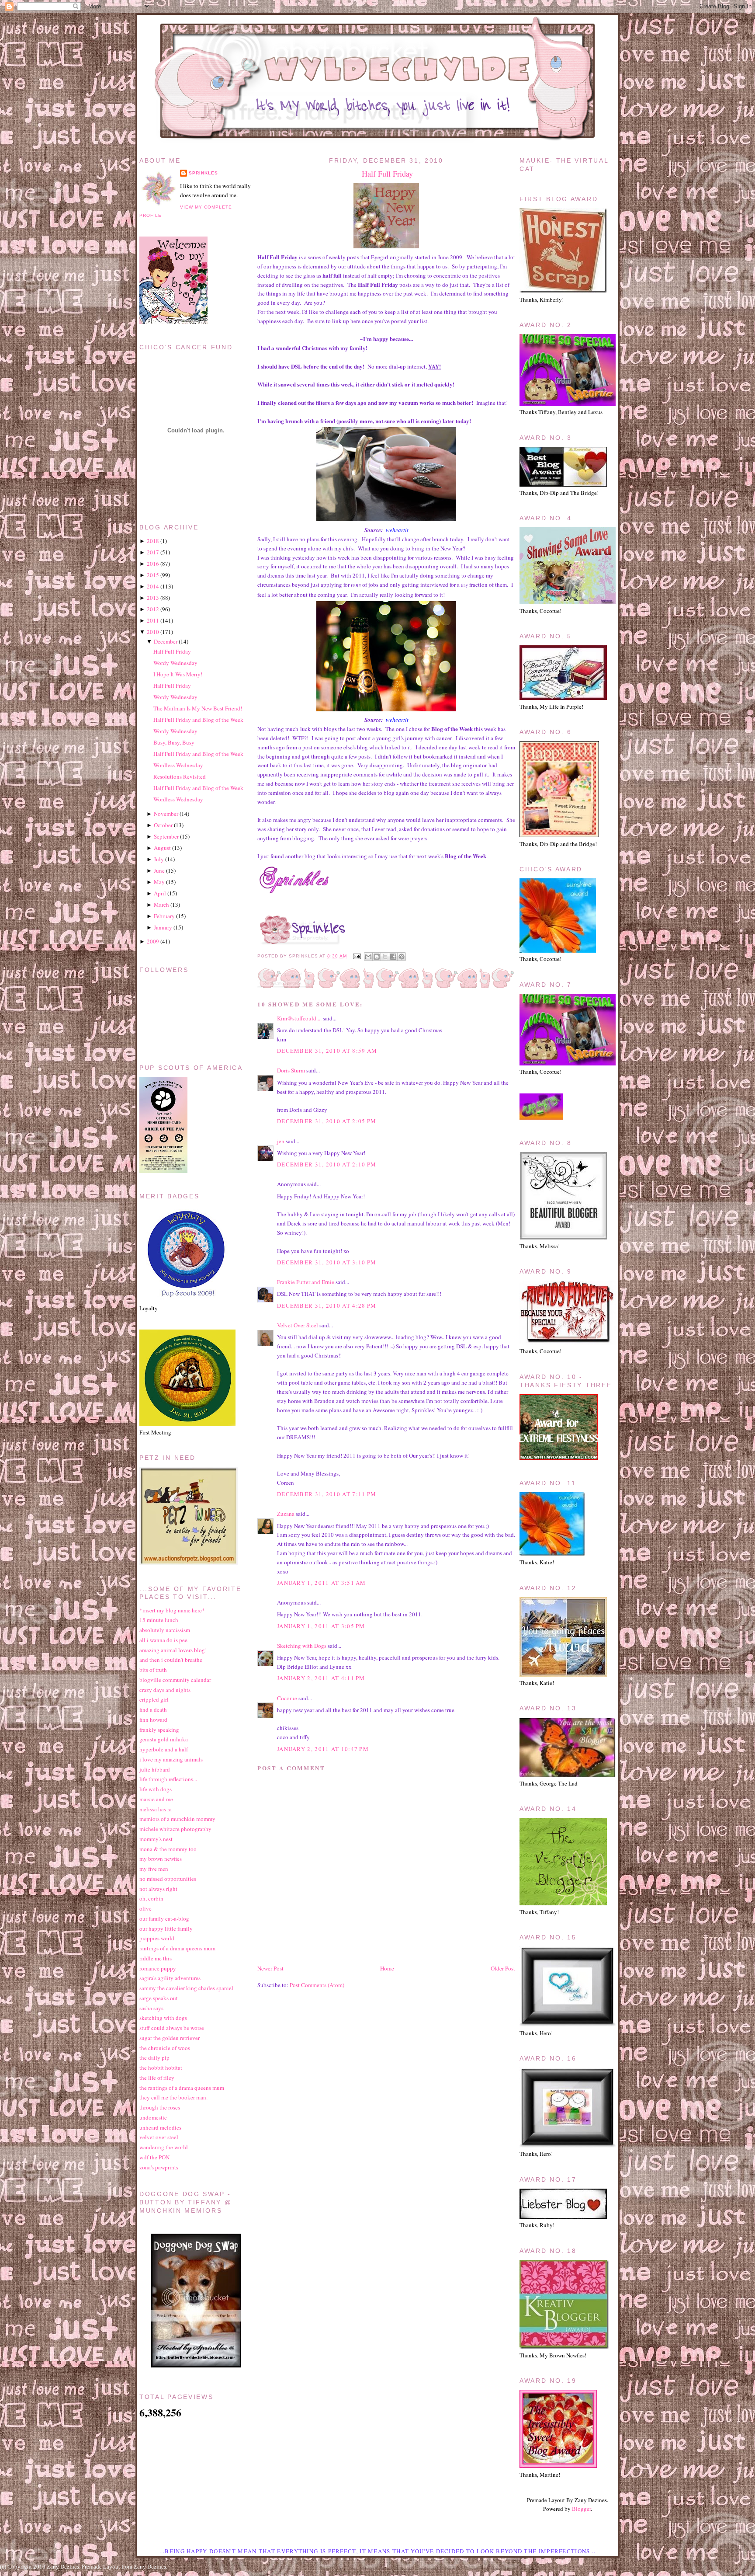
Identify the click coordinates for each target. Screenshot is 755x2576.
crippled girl (154, 1699)
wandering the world (164, 2147)
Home (387, 1968)
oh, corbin (151, 1898)
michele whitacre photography (175, 1829)
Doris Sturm (291, 1070)
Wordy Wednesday (175, 663)
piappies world (157, 1938)
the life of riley (157, 2078)
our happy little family (166, 1929)
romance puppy (158, 1968)
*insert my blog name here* (172, 1610)
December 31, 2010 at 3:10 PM (327, 1262)
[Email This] (368, 957)
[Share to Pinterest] (402, 957)
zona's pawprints (159, 2167)
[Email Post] (356, 956)
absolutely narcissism (165, 1630)
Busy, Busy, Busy (174, 742)
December (166, 641)
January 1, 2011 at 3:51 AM (322, 1583)
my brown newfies (161, 1859)
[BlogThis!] (377, 957)
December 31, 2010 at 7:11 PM (327, 1494)
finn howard (153, 1720)
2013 (153, 598)
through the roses (160, 2107)
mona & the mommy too (168, 1849)
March (161, 905)
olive (145, 1908)
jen (281, 1141)
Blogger (581, 2509)
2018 (153, 541)
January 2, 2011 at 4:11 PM (321, 1678)
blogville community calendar (175, 1680)
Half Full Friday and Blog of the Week (198, 720)
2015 (153, 575)
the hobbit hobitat (161, 2068)
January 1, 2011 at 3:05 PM (321, 1626)
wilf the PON (154, 2157)
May (159, 882)
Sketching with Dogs (302, 1646)
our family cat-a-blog (164, 1918)
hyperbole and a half (164, 1749)
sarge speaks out (159, 1998)
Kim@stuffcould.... (299, 1018)
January (163, 927)
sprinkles (203, 173)
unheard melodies (160, 2127)
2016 (153, 564)
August (162, 848)
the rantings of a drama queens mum (182, 2088)
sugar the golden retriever (170, 2038)
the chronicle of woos (165, 2048)
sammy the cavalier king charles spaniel (186, 1988)
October (163, 825)
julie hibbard (155, 1769)
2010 (153, 632)
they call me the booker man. (173, 2097)
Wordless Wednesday (178, 765)
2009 (153, 941)
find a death (153, 1709)
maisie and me (156, 1799)
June (159, 870)
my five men (154, 1869)
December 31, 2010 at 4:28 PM (327, 1305)
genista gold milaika (164, 1739)
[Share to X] (385, 957)
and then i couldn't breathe (171, 1660)
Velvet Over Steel (298, 1325)
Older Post (503, 1968)
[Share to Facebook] (393, 957)
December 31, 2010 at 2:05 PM (327, 1121)
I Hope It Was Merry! (178, 674)
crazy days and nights (165, 1690)
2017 (153, 552)
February (164, 916)
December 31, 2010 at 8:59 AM (327, 1051)
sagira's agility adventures (170, 1978)
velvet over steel (159, 2137)
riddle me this (156, 1958)
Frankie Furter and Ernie (306, 1282)
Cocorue (287, 1698)
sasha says (151, 2008)
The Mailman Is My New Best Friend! (198, 708)
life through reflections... (168, 1779)
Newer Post (270, 1968)
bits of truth (153, 1670)
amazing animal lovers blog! (173, 1650)
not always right (158, 1889)
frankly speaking (159, 1730)
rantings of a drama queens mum (177, 1948)
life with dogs (156, 1789)
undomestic (153, 2117)
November (166, 814)
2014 (153, 586)
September (166, 836)
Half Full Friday (387, 174)
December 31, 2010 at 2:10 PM (327, 1164)
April (160, 893)
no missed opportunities (168, 1879)
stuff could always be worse (172, 2028)
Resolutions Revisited (180, 776)
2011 (153, 620)
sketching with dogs (163, 2018)
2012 (153, 609)
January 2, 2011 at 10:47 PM (323, 1749)
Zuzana (286, 1514)
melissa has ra (156, 1809)
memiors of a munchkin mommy (177, 1819)
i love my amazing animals (171, 1759)
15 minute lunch (159, 1620)
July (159, 859)
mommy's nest (156, 1839)
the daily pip (154, 2057)
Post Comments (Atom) (317, 1985)
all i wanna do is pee (163, 1640)
